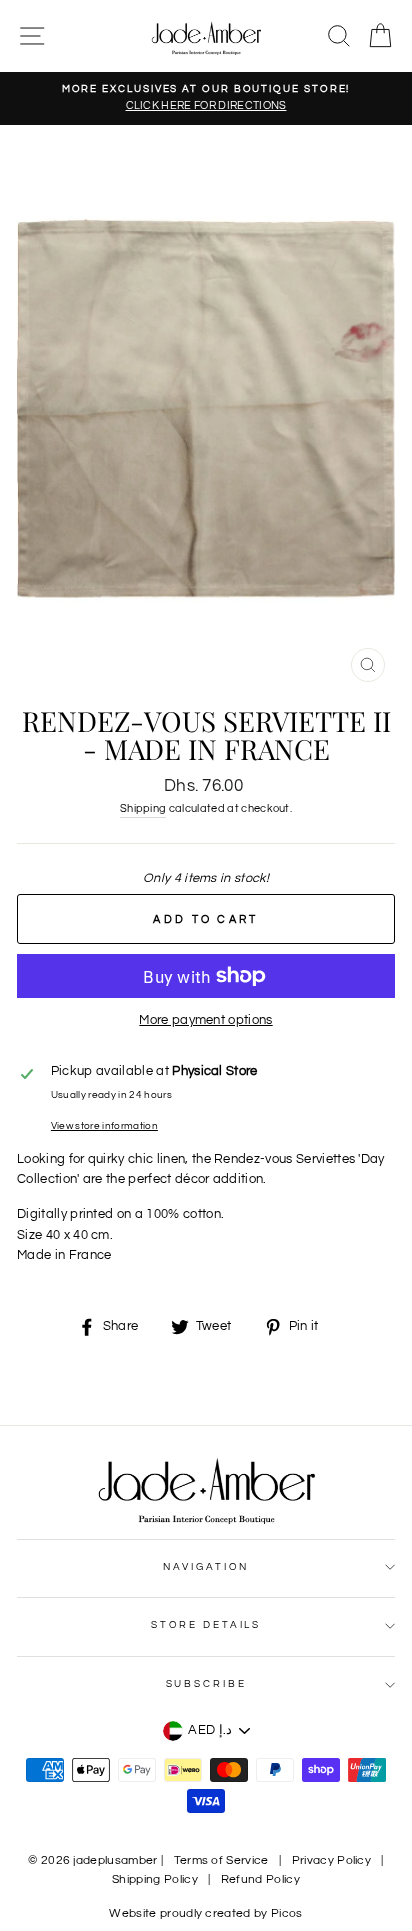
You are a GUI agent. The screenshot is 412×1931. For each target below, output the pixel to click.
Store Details (206, 1625)
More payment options (205, 1020)
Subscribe (206, 1684)
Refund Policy (260, 1879)
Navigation (206, 1567)
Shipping (143, 808)
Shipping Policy (155, 1879)
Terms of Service (221, 1860)
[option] (206, 98)
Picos (287, 1913)
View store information (104, 1126)
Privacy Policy (331, 1860)
